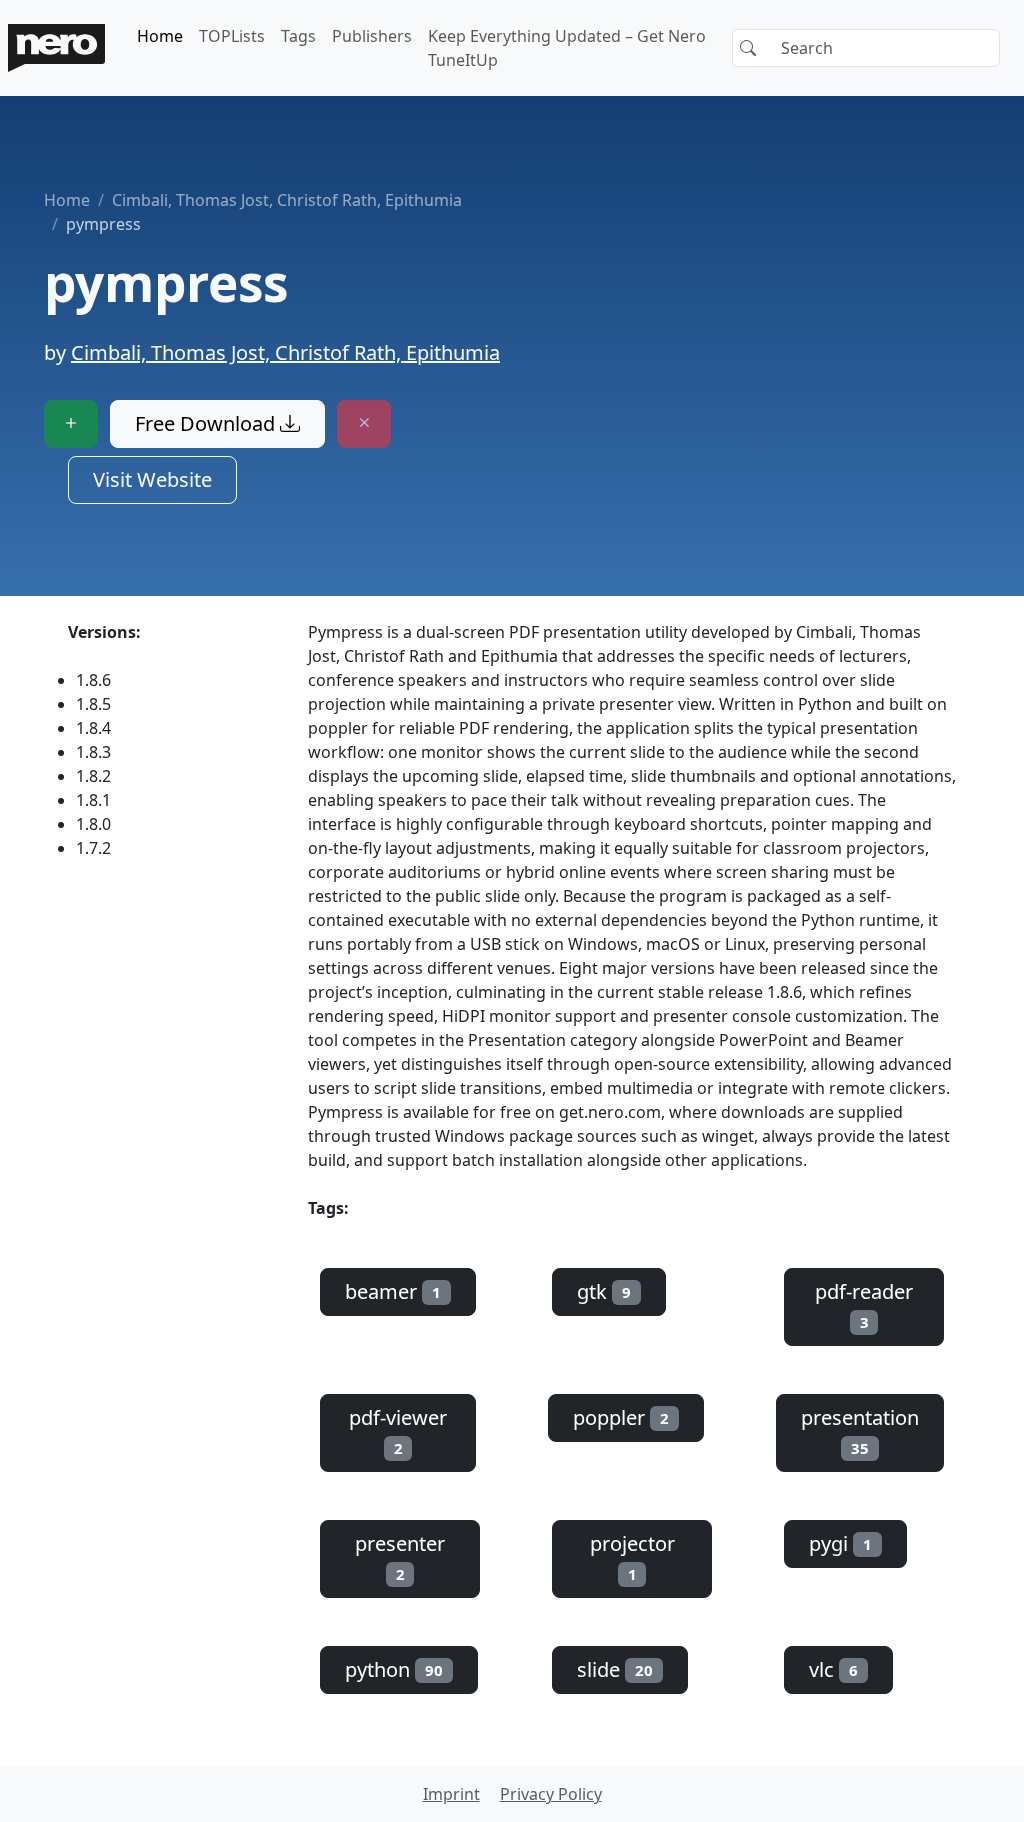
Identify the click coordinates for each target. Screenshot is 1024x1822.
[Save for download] (71, 424)
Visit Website (152, 479)
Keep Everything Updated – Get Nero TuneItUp (567, 48)
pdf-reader (864, 1305)
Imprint (451, 1794)
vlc (833, 1669)
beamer (393, 1291)
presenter (400, 1557)
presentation (860, 1431)
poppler (621, 1417)
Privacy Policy (551, 1794)
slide (615, 1669)
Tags (298, 36)
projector (632, 1557)
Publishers (372, 36)
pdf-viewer (398, 1431)
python (394, 1669)
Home (160, 36)
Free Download (207, 423)
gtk (604, 1291)
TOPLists (232, 36)
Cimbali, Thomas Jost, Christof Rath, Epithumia (287, 200)
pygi (840, 1543)
